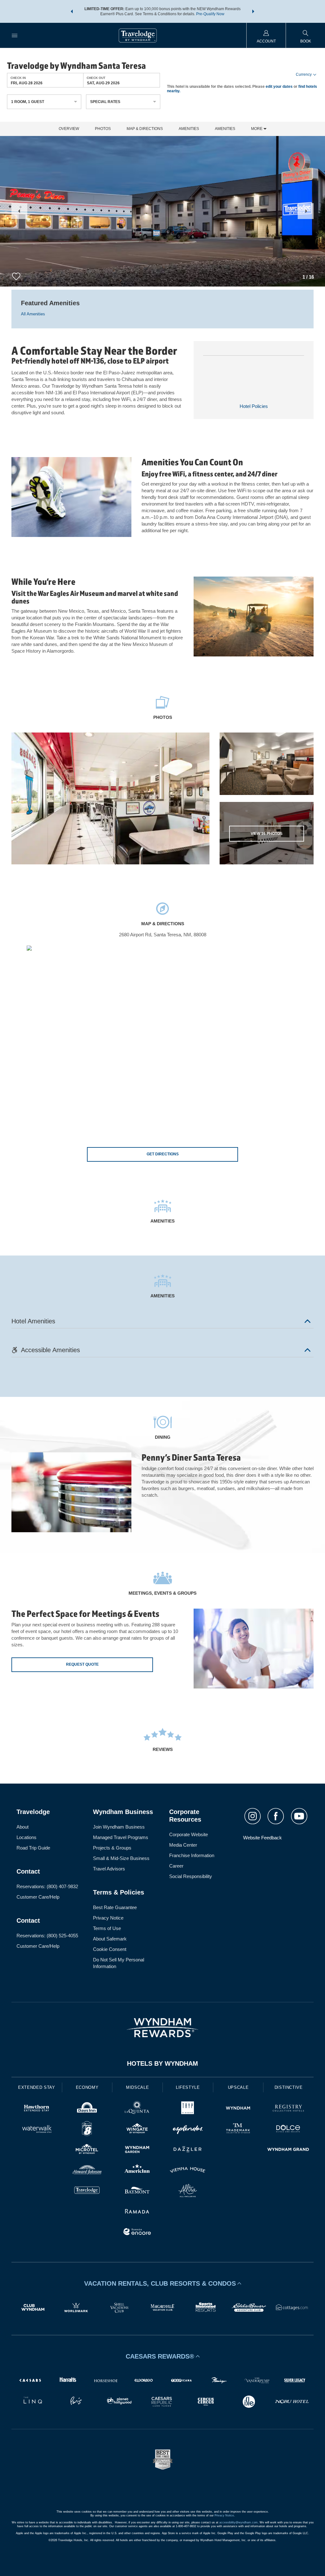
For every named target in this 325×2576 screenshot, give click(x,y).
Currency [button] (304, 74)
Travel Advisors (109, 1869)
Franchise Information (192, 1855)
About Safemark (110, 1939)
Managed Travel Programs (121, 1837)
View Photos (267, 834)
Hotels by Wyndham (162, 2063)
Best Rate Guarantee (115, 1907)
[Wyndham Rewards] (162, 2028)
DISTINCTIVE (289, 2087)
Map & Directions (145, 129)
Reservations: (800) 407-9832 (47, 1886)
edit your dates (279, 87)
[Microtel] (87, 2150)
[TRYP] (188, 2109)
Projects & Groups (112, 1848)
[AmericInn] (137, 2171)
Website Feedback (262, 1838)
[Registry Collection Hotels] (288, 2109)
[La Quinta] (137, 2109)
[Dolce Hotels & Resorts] (288, 2130)
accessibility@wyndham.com (239, 2522)
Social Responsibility (191, 1876)
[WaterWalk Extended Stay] (37, 2130)
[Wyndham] (238, 2109)
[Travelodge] (87, 2191)
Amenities (189, 129)
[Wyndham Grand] (288, 2150)
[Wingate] (137, 2130)
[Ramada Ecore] (137, 2233)
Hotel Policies (254, 406)
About (23, 1827)
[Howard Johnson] (87, 2171)
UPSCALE (238, 2087)
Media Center (183, 1845)
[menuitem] (15, 35)
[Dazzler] (188, 2150)
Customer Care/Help (38, 1897)
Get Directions (163, 1154)
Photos (103, 129)
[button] (72, 11)
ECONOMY (87, 2087)
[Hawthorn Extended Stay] (37, 2109)
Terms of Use (107, 1928)
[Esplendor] (188, 2130)
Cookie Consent (110, 1949)
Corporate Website (189, 1834)
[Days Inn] (87, 2109)
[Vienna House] (188, 2171)
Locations (27, 1837)
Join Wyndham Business (119, 1827)
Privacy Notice (108, 1918)
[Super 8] (87, 2130)
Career (176, 1866)
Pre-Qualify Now (210, 14)
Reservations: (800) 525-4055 (47, 1936)
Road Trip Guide (33, 1848)
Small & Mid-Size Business (121, 1858)
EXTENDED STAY (36, 2087)
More (257, 129)
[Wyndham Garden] (137, 2150)
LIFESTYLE (188, 2087)
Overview (69, 129)
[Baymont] (137, 2191)
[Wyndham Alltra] (188, 2191)
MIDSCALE (137, 2087)
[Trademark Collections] (238, 2130)
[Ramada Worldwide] (137, 2212)
